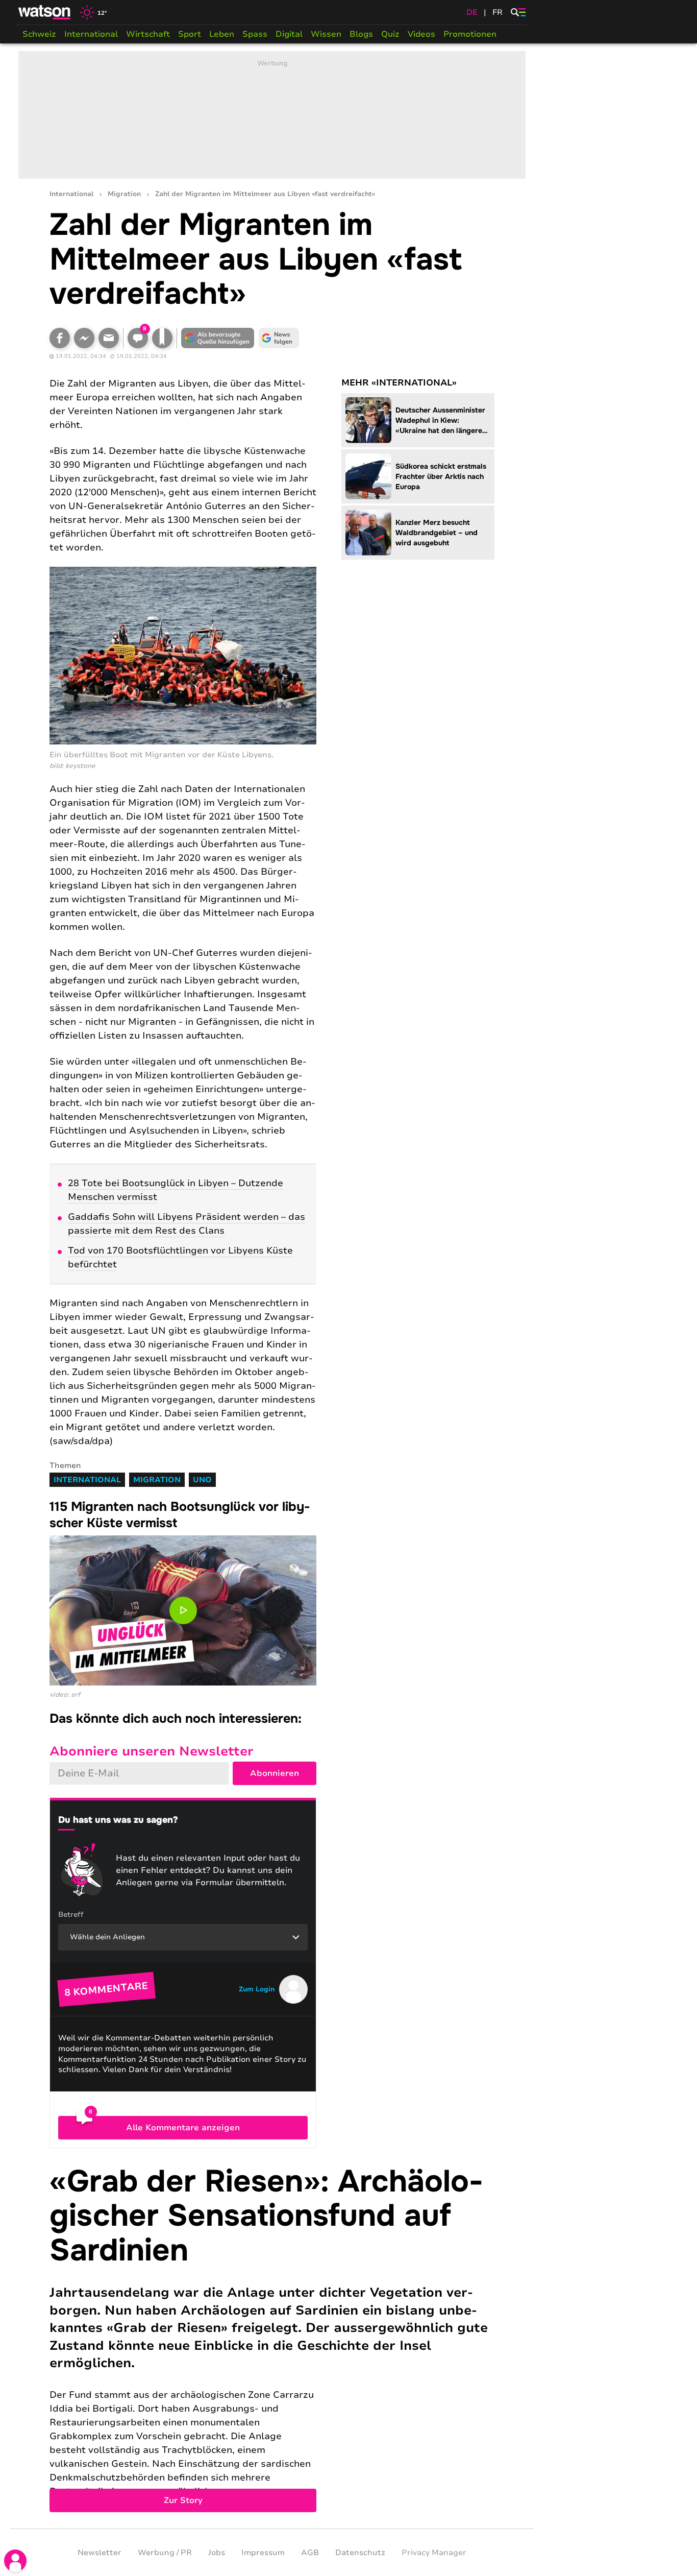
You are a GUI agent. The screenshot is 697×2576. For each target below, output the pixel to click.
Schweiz (39, 34)
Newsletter (99, 2553)
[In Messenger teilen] (84, 338)
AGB (310, 2553)
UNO (202, 1480)
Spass (255, 34)
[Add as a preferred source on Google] (218, 338)
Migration (124, 194)
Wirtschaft (148, 34)
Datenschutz (360, 2553)
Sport (190, 34)
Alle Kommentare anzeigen (183, 2128)
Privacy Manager (434, 2553)
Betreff (71, 1915)
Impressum (263, 2553)
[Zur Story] (272, 2338)
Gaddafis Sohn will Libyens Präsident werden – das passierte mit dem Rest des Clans (186, 1224)
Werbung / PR (165, 2553)
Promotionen (470, 34)
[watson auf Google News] (279, 338)
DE (472, 12)
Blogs (361, 34)
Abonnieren (275, 1773)
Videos (421, 34)
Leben (222, 34)
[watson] (45, 12)
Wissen (326, 34)
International (91, 34)
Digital (289, 34)
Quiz (390, 34)
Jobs (217, 2553)
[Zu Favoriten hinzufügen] (162, 338)
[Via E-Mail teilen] (109, 338)
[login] (15, 2561)
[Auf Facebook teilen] (60, 338)
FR (497, 12)
